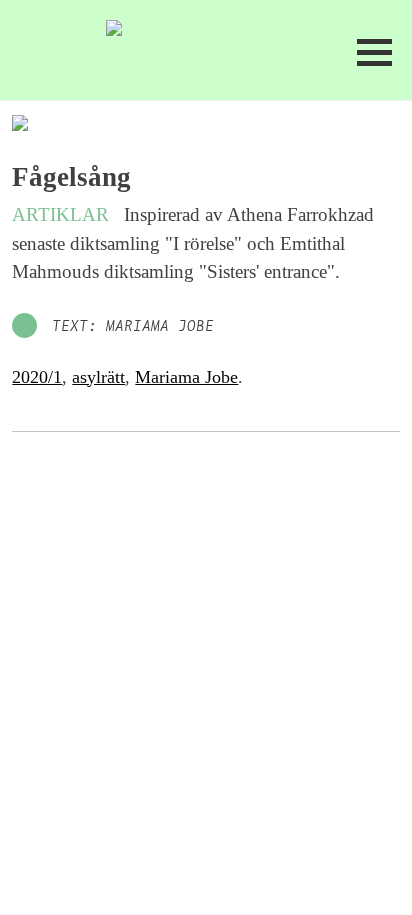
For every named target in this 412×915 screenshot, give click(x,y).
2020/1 (37, 377)
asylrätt (98, 377)
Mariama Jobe (186, 377)
